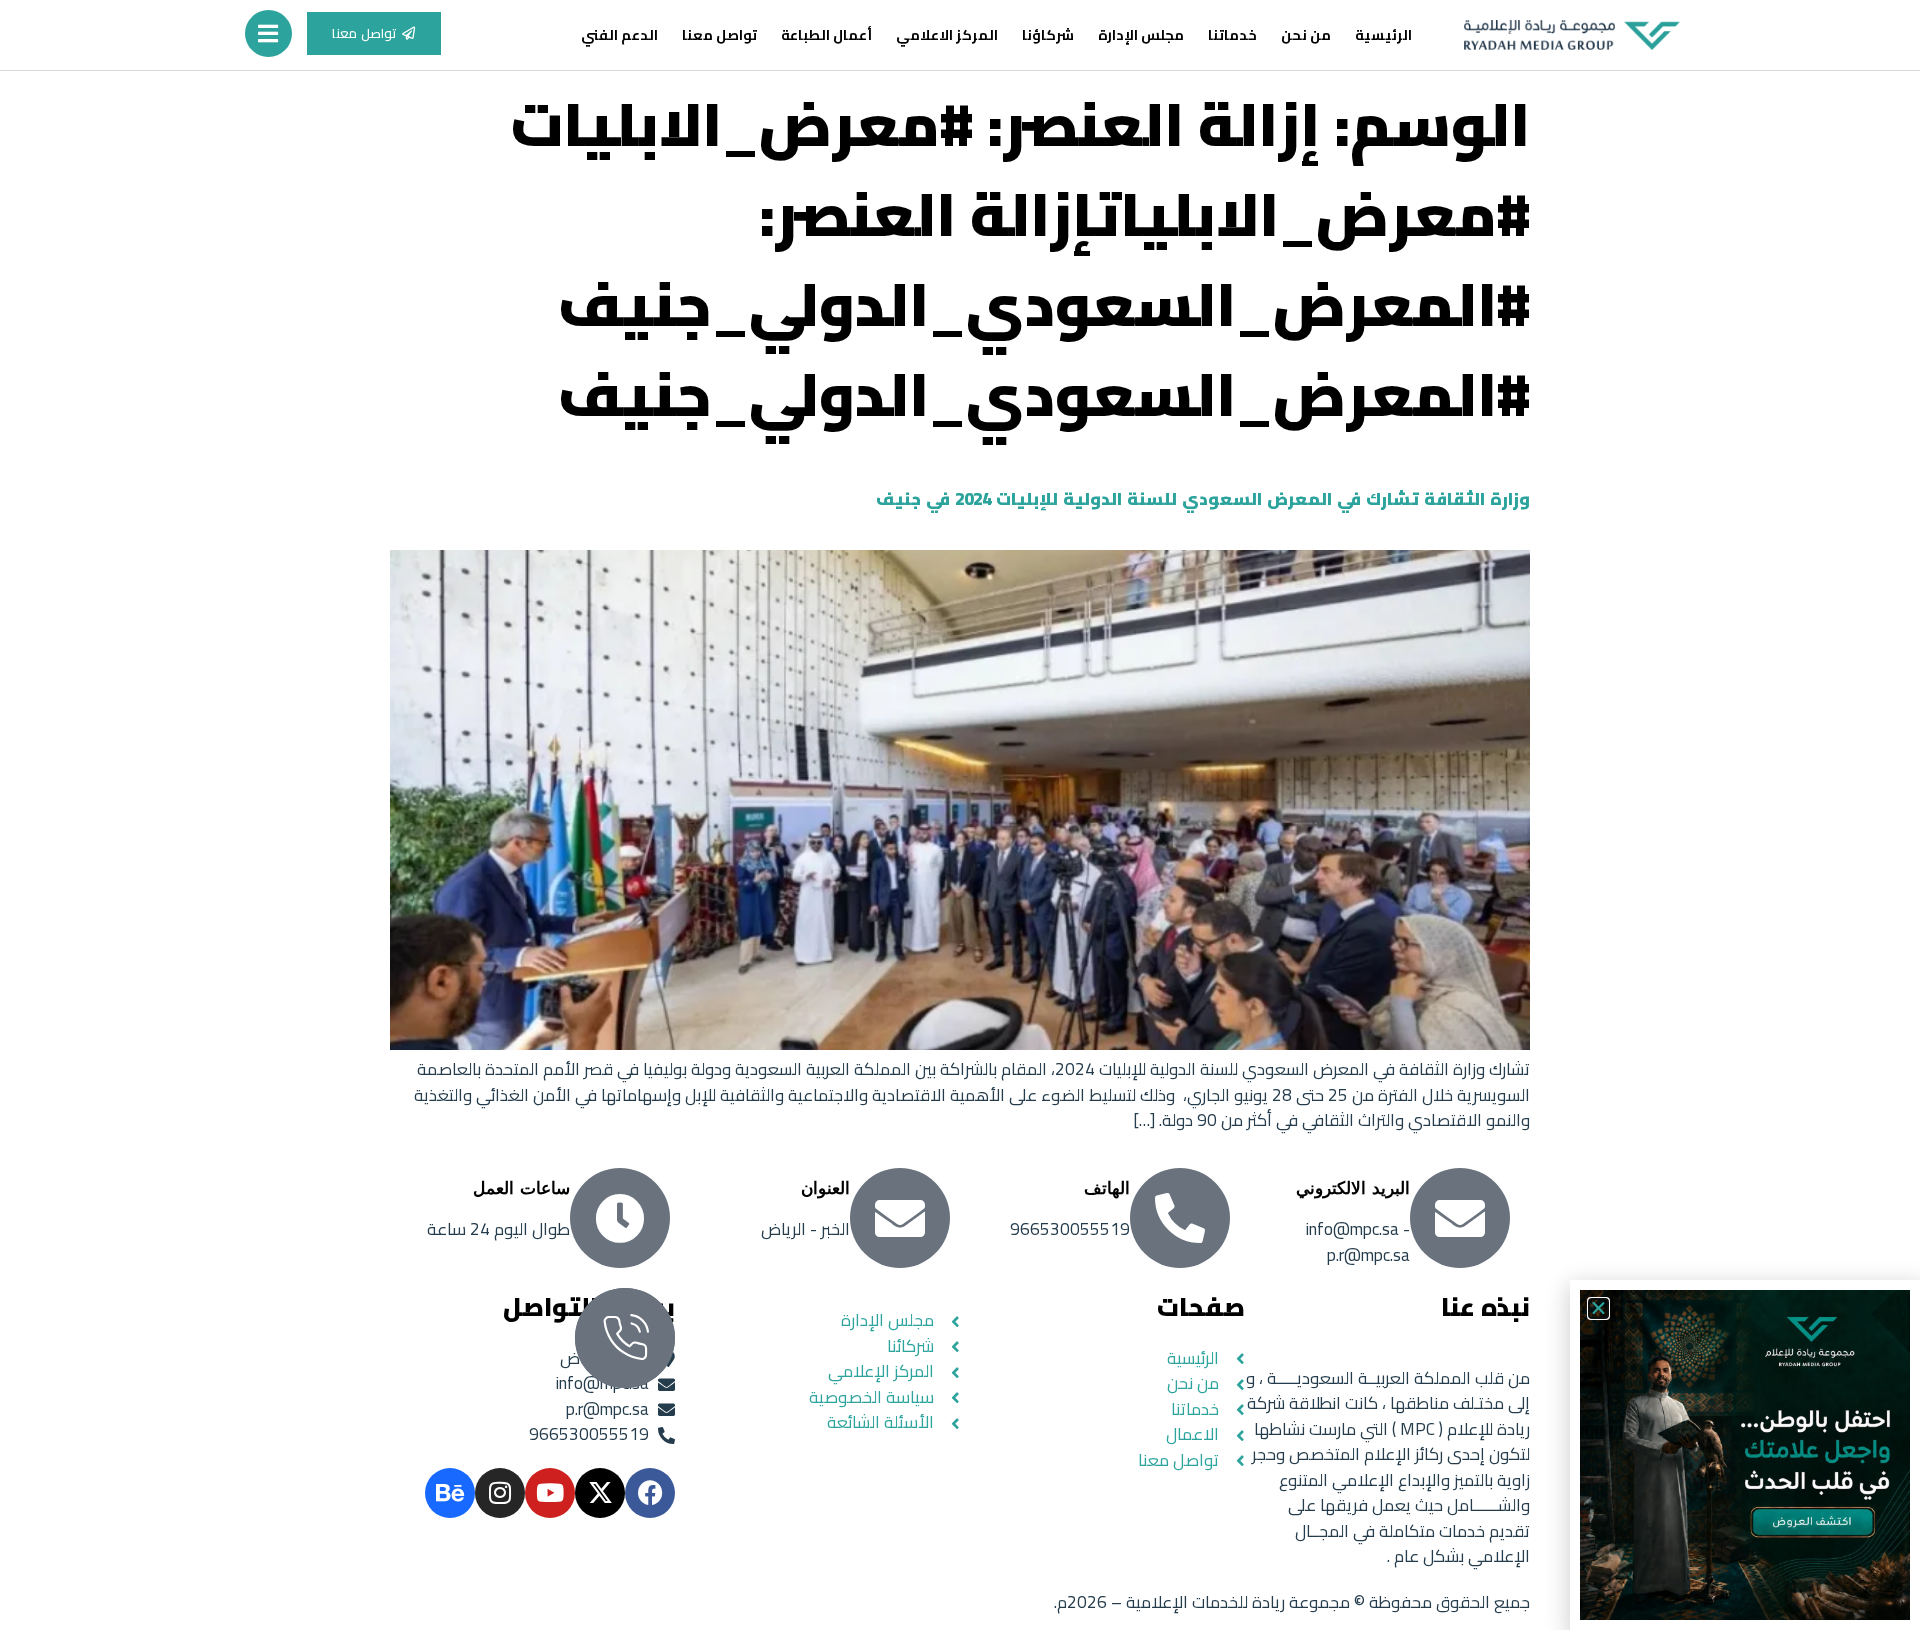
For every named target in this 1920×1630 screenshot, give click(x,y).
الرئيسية (1383, 35)
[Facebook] (650, 1493)
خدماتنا (1232, 35)
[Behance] (450, 1493)
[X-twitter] (600, 1493)
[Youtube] (550, 1493)
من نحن (1306, 35)
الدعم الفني (619, 35)
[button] (1598, 1308)
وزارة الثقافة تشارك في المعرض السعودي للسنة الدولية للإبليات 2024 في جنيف (1203, 499)
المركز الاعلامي (947, 35)
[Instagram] (500, 1493)
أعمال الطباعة (826, 35)
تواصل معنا (719, 35)
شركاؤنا (1048, 35)
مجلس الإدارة (1141, 35)
